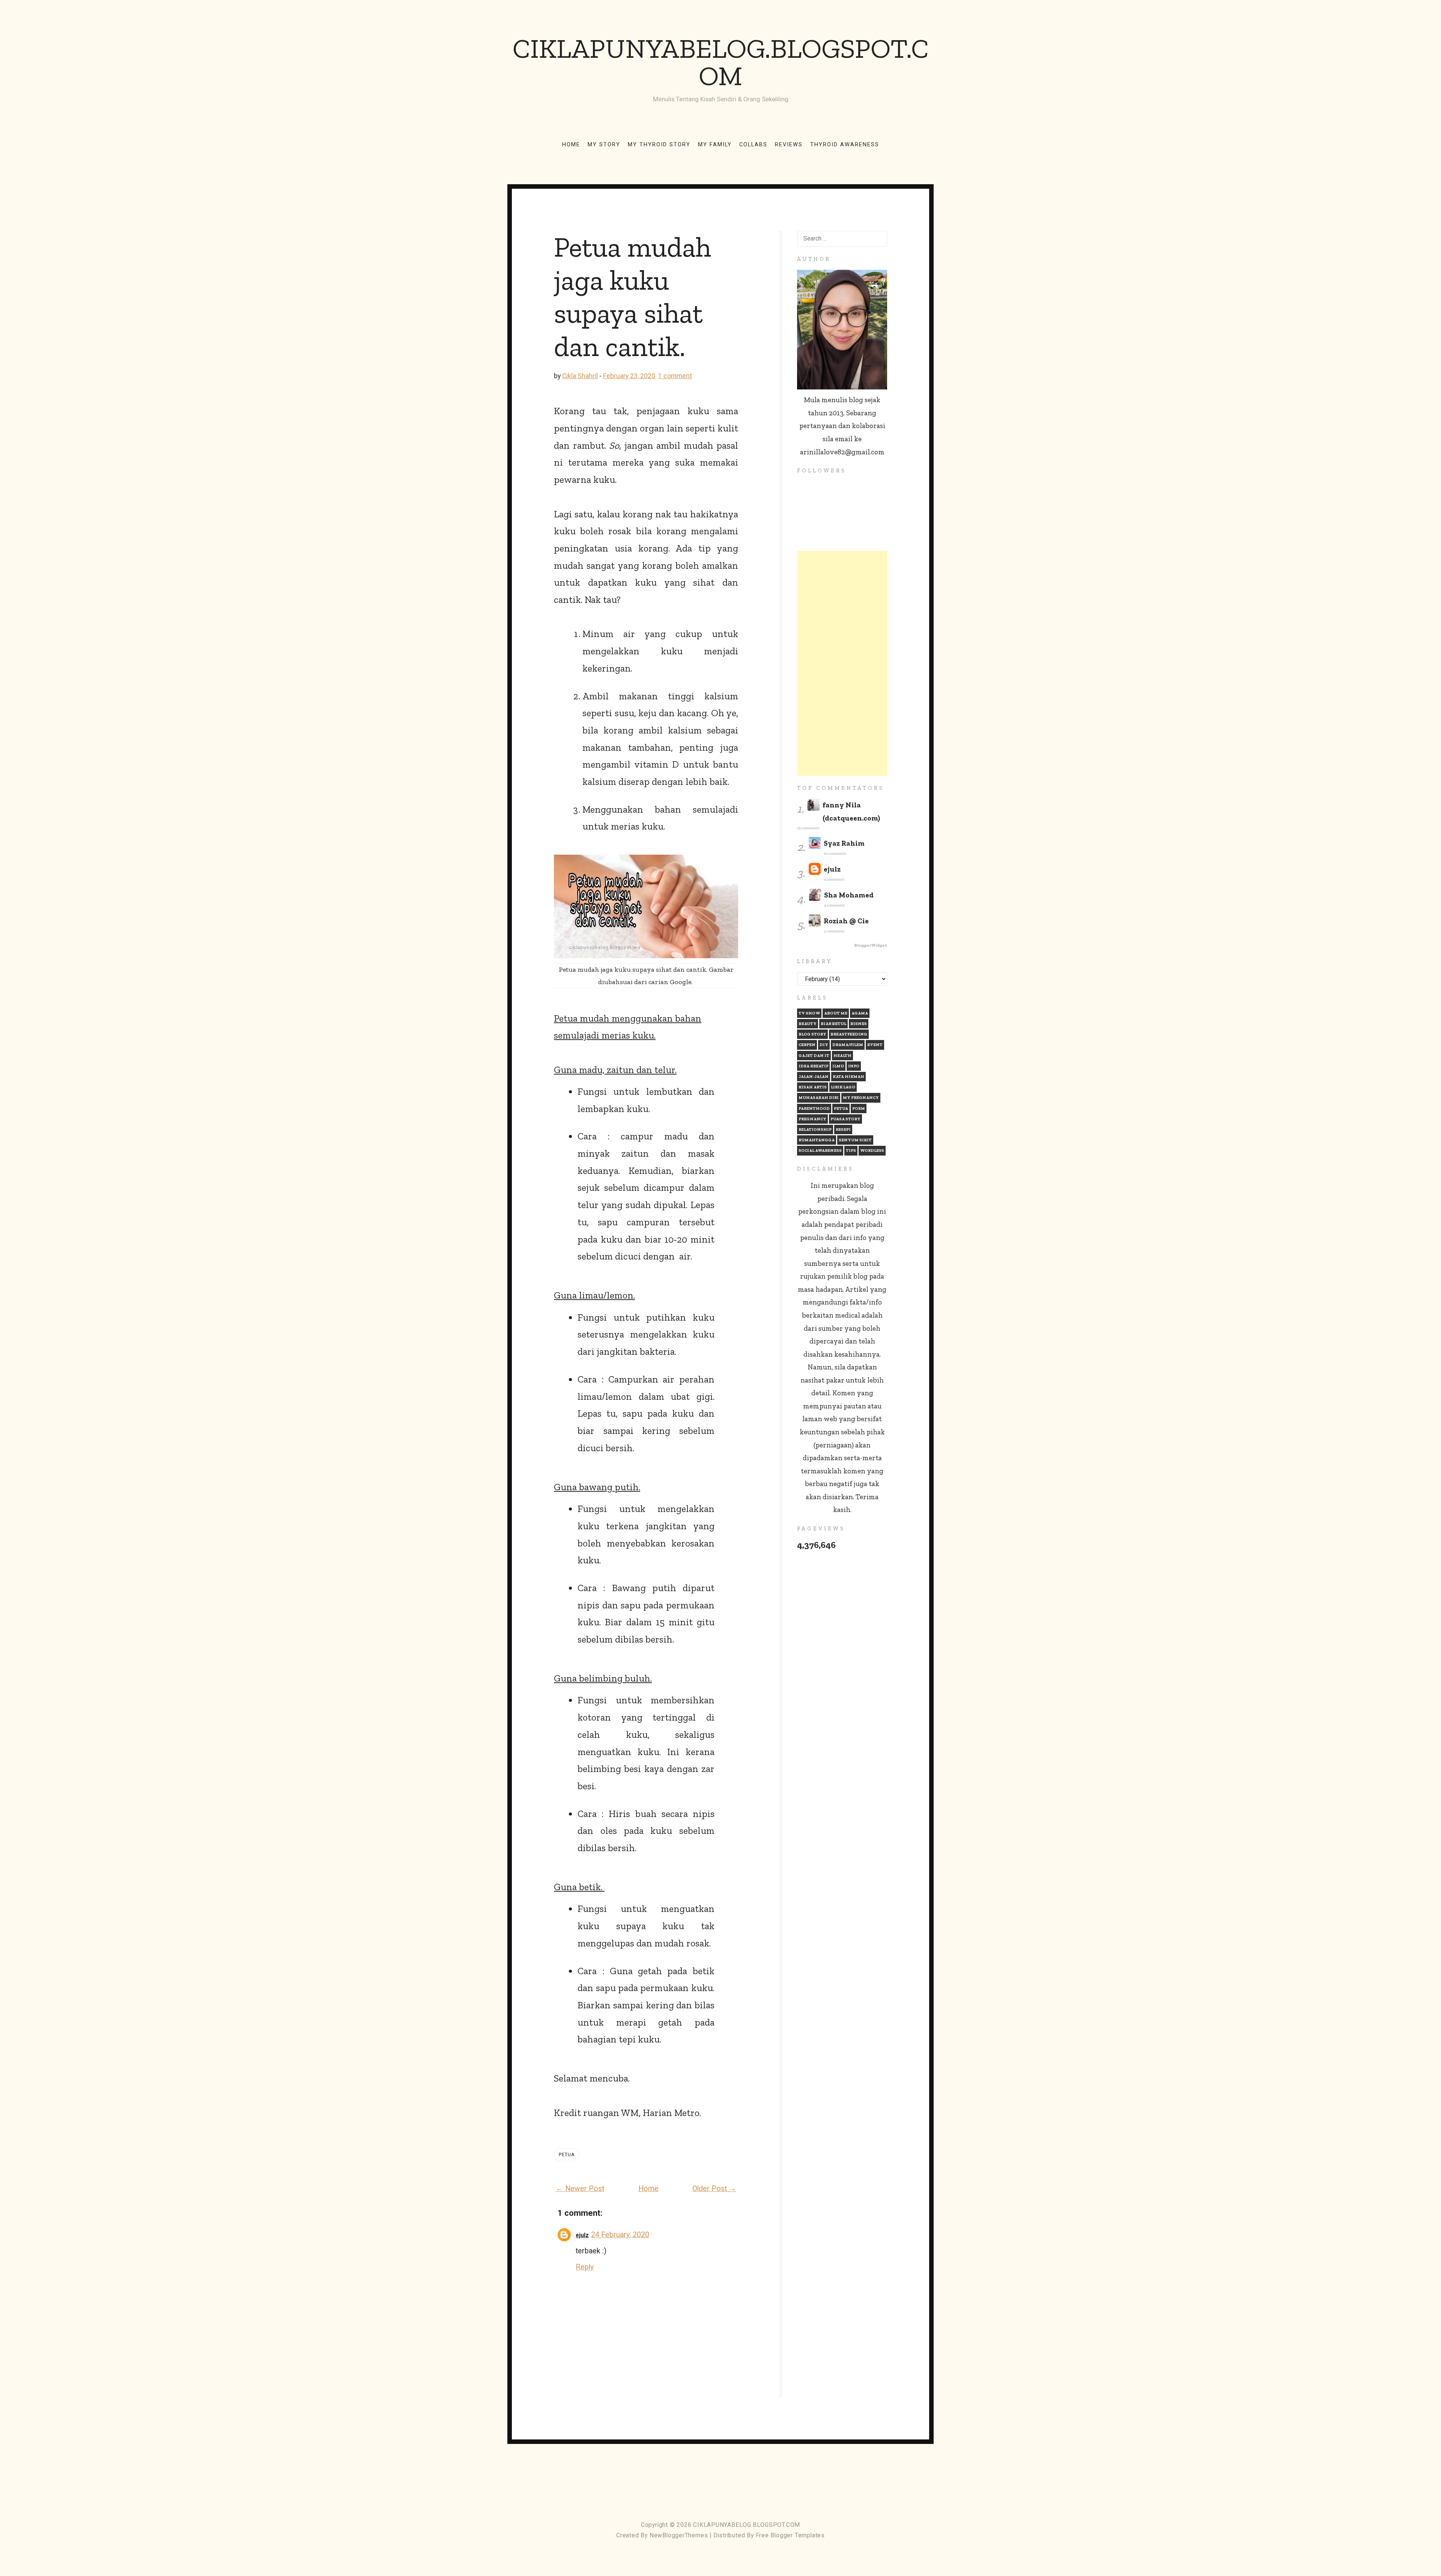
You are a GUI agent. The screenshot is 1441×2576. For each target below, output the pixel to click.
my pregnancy (861, 1098)
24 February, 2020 (620, 2235)
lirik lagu (843, 1087)
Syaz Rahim (844, 843)
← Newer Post (580, 2189)
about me (836, 1013)
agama (860, 1013)
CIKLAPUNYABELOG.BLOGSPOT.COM (721, 62)
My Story (604, 144)
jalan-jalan (814, 1077)
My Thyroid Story (659, 144)
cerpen (807, 1045)
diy (824, 1045)
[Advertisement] (842, 663)
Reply (585, 2267)
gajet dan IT (814, 1056)
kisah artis (813, 1087)
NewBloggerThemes (679, 2535)
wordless (872, 1150)
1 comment (675, 376)
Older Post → (714, 2189)
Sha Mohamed (849, 895)
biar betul (833, 1024)
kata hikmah (848, 1077)
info (854, 1066)
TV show (809, 1013)
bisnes (859, 1024)
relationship (815, 1129)
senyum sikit (855, 1140)
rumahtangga (817, 1140)
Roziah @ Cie (846, 921)
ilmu (838, 1066)
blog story (812, 1034)
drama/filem (848, 1045)
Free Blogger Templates (790, 2535)
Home (571, 144)
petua (567, 2154)
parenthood (814, 1108)
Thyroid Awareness (845, 144)
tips (851, 1150)
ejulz (582, 2235)
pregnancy (812, 1119)
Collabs (753, 144)
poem (859, 1108)
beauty (808, 1024)
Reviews (789, 144)
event (875, 1045)
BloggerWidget (871, 945)
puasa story (845, 1119)
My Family (715, 144)
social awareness (820, 1150)
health (842, 1056)
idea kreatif (813, 1066)
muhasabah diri (819, 1098)
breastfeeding (849, 1034)
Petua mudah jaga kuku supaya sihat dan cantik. (632, 297)
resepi (843, 1129)
